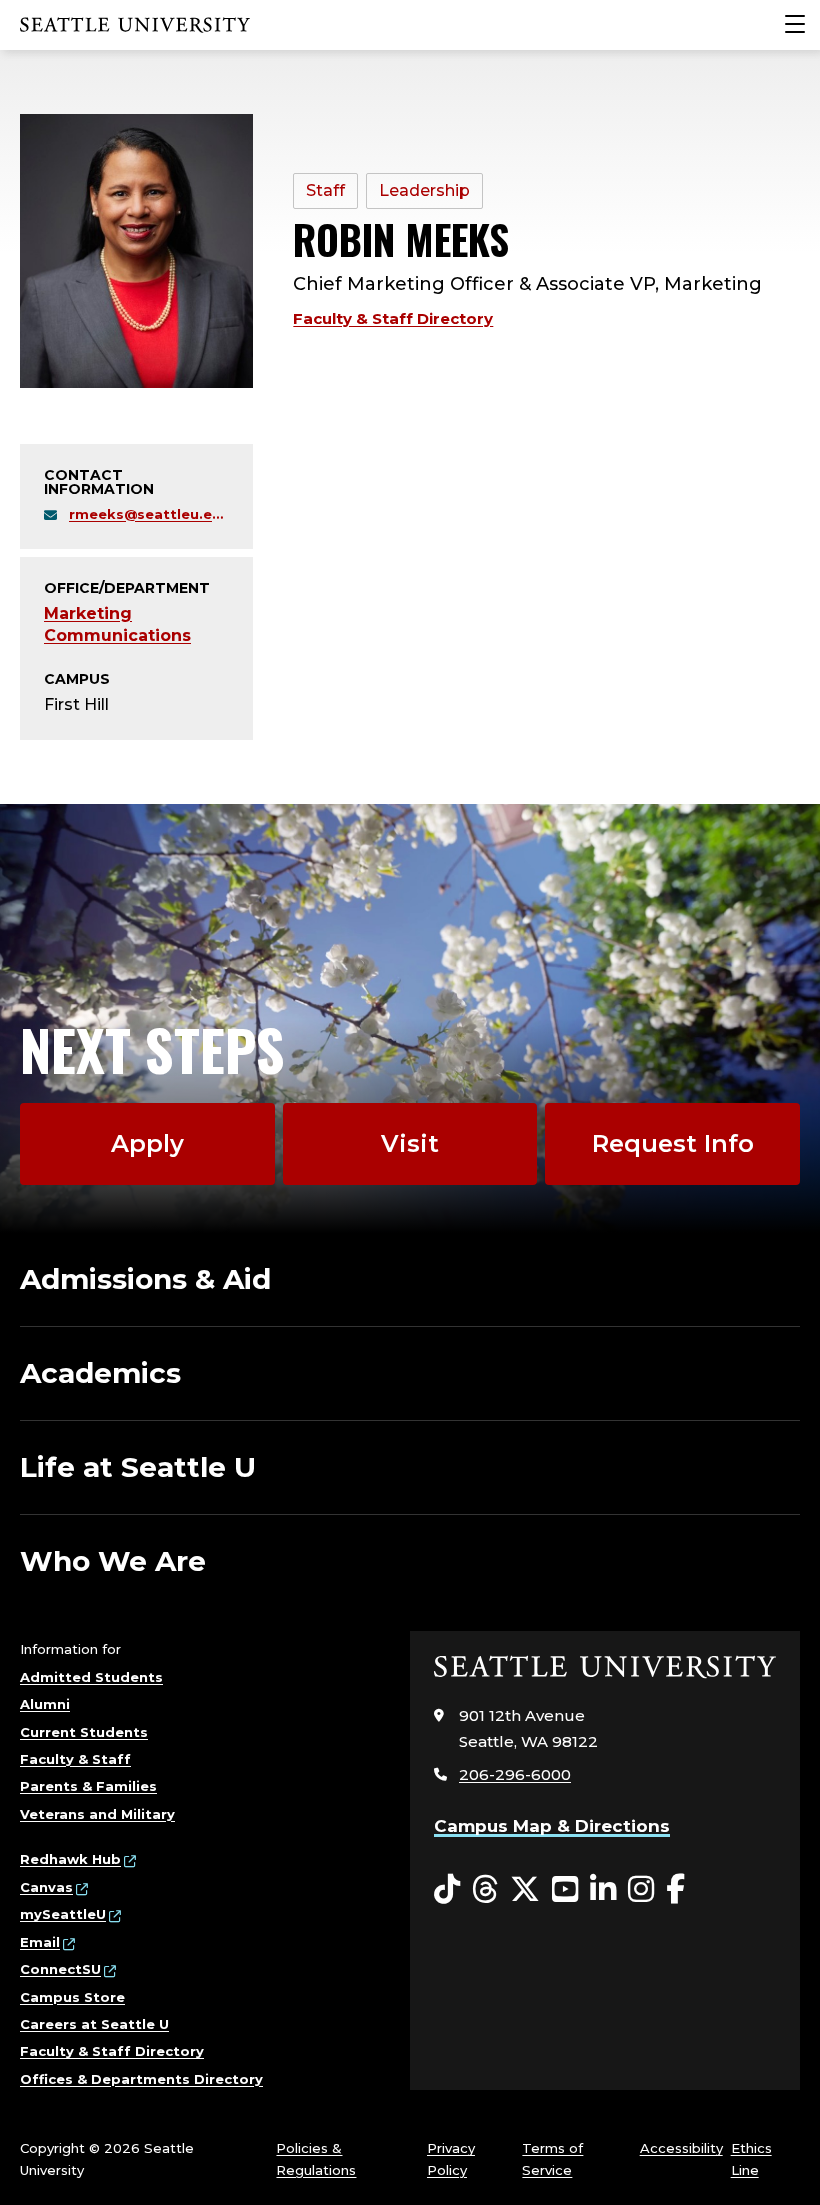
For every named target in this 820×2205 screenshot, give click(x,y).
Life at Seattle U (138, 1467)
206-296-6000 (515, 1774)
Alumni (45, 1704)
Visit (410, 1143)
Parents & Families (88, 1786)
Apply (147, 1143)
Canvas (46, 1887)
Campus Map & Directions (552, 1826)
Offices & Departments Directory (141, 2079)
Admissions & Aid (145, 1279)
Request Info (673, 1143)
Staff (325, 190)
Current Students (84, 1732)
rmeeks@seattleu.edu (149, 514)
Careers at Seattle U (94, 2024)
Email (40, 1942)
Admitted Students (91, 1677)
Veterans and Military (97, 1814)
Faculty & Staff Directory (393, 318)
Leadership (424, 190)
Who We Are (113, 1561)
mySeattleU (63, 1914)
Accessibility (681, 2148)
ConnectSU (60, 1969)
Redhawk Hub (70, 1859)
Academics (100, 1373)
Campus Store (72, 1997)
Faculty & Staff (75, 1759)
